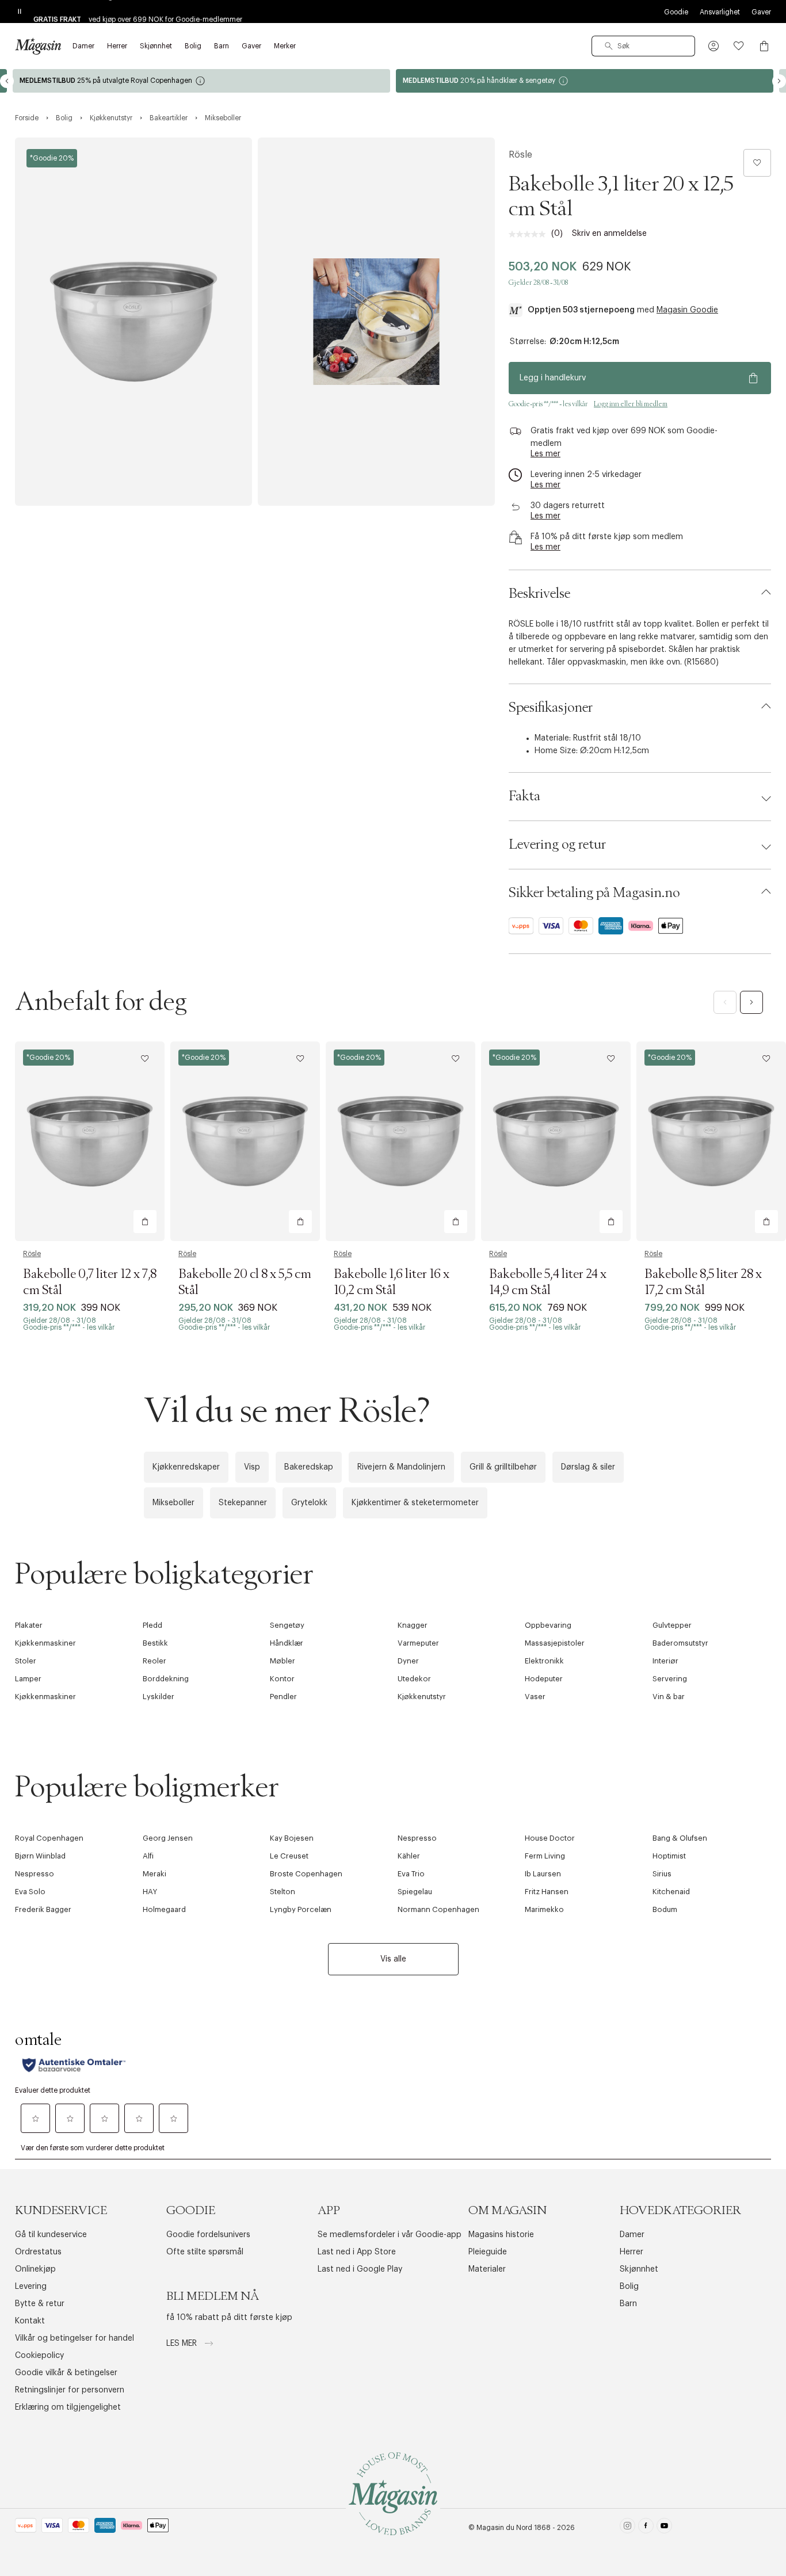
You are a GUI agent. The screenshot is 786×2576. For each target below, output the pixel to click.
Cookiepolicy (39, 2356)
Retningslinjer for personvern (70, 2390)
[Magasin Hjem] (38, 46)
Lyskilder (159, 1697)
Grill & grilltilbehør (503, 1467)
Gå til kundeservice (51, 2235)
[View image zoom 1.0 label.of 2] (133, 322)
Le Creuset (289, 1856)
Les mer (183, 2344)
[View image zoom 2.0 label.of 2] (376, 322)
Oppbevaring (548, 1625)
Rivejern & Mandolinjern (401, 1467)
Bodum (665, 1909)
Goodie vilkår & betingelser (66, 2373)
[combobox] (643, 46)
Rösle (520, 155)
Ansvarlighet (720, 12)
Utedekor (414, 1679)
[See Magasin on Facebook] (646, 2528)
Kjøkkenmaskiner (45, 1643)
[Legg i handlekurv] (145, 1222)
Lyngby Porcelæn (301, 1909)
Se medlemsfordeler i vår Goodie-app (390, 2235)
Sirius (662, 1874)
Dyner (408, 1661)
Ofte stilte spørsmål (205, 2252)
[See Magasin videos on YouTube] (664, 2528)
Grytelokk (309, 1503)
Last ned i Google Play (360, 2269)
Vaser (535, 1697)
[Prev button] (7, 81)
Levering (31, 2287)
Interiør (665, 1661)
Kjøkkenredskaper (186, 1467)
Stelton (283, 1892)
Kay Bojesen (292, 1838)
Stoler (26, 1661)
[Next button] (779, 81)
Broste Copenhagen (306, 1874)
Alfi (148, 1856)
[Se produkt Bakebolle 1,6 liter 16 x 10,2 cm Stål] (400, 1141)
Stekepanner (243, 1503)
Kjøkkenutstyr (422, 1697)
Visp (252, 1467)
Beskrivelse (539, 594)
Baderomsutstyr (680, 1643)
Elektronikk (544, 1661)
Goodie (676, 12)
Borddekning (166, 1679)
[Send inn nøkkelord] (609, 46)
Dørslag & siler (588, 1467)
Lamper (28, 1679)
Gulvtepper (672, 1625)
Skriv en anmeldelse (609, 234)
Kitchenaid (671, 1892)
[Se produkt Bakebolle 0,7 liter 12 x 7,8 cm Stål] (90, 1141)
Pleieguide (488, 2252)
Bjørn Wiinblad (40, 1856)
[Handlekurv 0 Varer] (764, 46)
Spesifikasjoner (551, 708)
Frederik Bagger (43, 1909)
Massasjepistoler (555, 1643)
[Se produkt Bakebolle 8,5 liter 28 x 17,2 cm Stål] (711, 1141)
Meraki (154, 1874)
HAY (150, 1892)
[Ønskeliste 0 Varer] (739, 46)
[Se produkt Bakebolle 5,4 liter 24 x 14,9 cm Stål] (556, 1141)
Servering (670, 1679)
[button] (713, 46)
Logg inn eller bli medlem (631, 404)
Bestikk (155, 1643)
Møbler (283, 1661)
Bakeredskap (309, 1467)
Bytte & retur (40, 2304)
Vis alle (393, 1959)
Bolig (629, 2287)
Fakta (524, 796)
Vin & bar (669, 1697)
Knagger (413, 1625)
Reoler (154, 1661)
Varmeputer (418, 1643)
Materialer (487, 2269)
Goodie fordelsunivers (208, 2235)
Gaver (761, 12)
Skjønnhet (639, 2269)
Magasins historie (501, 2235)
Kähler (409, 1856)
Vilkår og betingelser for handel (75, 2338)
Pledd (152, 1625)
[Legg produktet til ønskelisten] (757, 163)
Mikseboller (173, 1503)
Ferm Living (545, 1856)
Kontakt (30, 2321)
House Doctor (550, 1838)
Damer (632, 2235)
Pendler (283, 1697)
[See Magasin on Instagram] (627, 2528)
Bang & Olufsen (680, 1838)
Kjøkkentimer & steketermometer (415, 1503)
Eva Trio (411, 1874)
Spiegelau (415, 1892)
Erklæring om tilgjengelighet (68, 2407)
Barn (628, 2304)
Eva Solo (30, 1892)
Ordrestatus (38, 2252)
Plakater (29, 1625)
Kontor (282, 1679)
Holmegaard (164, 1909)
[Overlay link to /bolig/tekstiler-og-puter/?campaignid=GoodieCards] (585, 81)
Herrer (632, 2252)
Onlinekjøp (35, 2269)
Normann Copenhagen (438, 1909)
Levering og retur (557, 845)
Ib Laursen (543, 1874)
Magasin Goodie (687, 310)
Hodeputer (544, 1679)
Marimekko (544, 1909)
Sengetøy (287, 1625)
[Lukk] (574, 1411)
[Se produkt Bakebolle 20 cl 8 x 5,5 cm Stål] (245, 1141)
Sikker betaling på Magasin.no (594, 893)
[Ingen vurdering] (530, 234)
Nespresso (417, 1838)
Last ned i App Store (357, 2252)
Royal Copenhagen (49, 1838)
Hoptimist (669, 1856)
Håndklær (287, 1643)
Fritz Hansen (547, 1892)
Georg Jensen (168, 1838)
